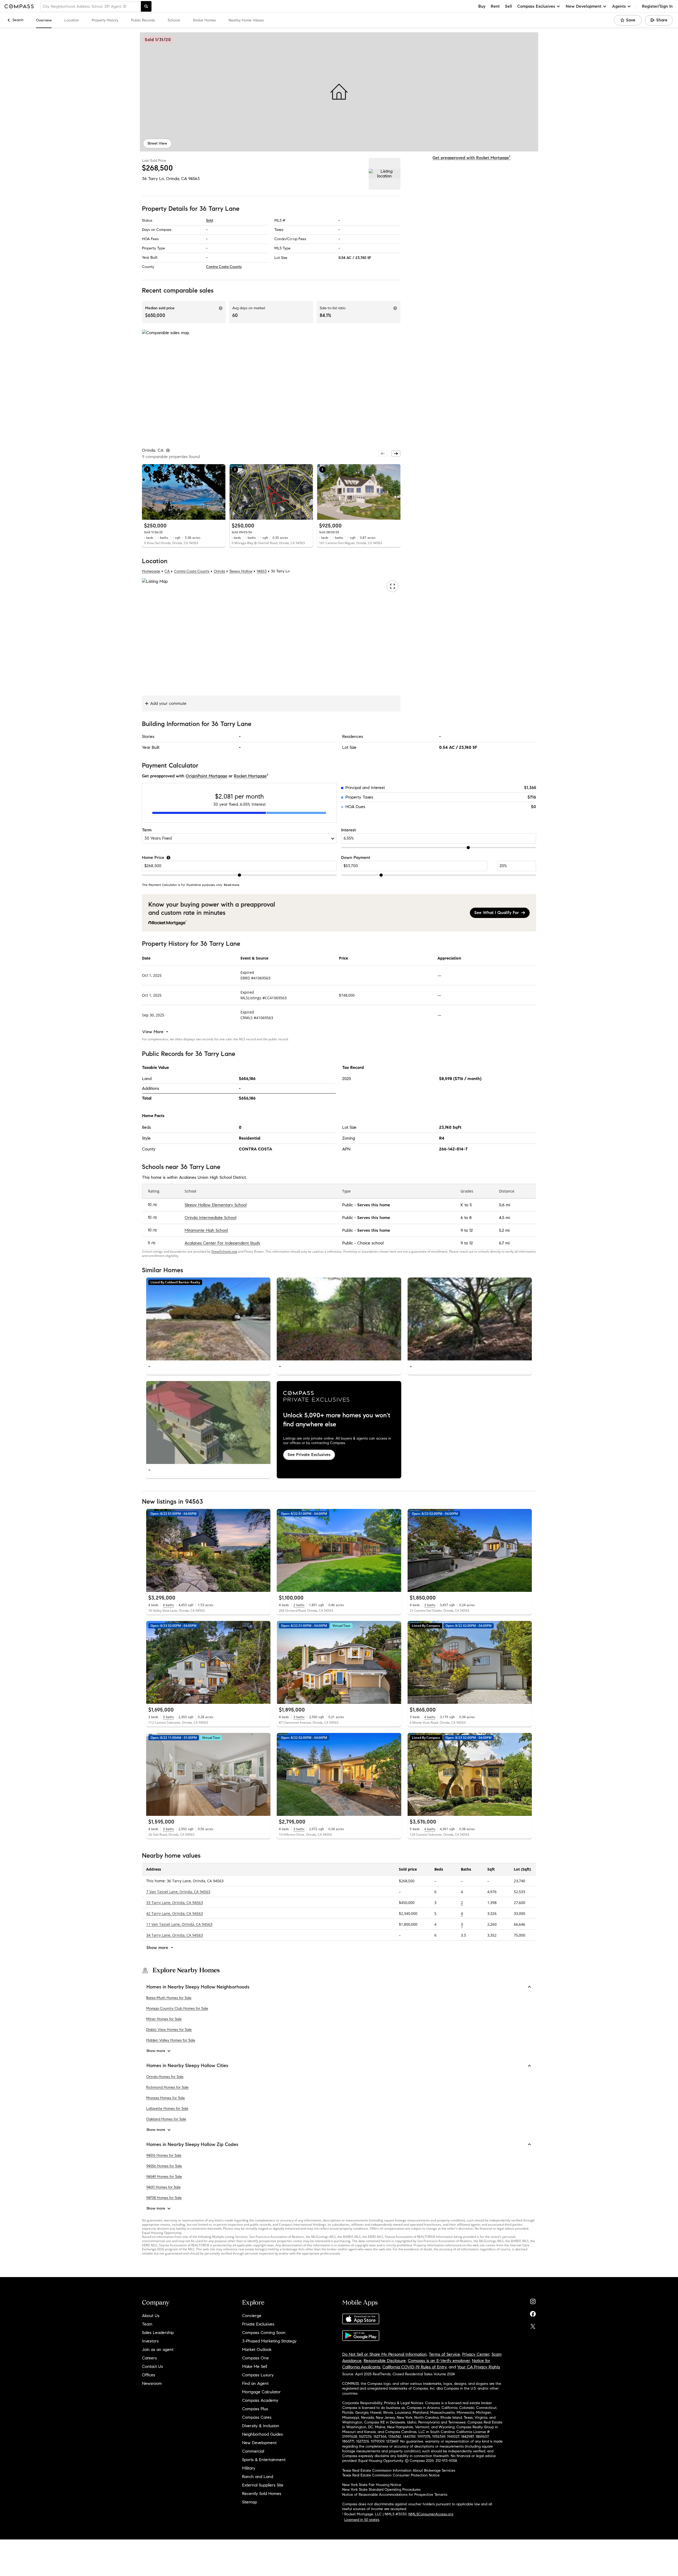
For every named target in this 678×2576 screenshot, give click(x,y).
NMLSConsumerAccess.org (431, 2514)
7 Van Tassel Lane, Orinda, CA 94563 (178, 1891)
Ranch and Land (258, 2477)
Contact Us (152, 2366)
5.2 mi (504, 1230)
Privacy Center (476, 2354)
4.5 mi (504, 1218)
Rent (495, 6)
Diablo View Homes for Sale (169, 2030)
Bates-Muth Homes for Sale (169, 1998)
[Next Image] (264, 1319)
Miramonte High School (206, 1230)
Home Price (153, 857)
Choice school (370, 1243)
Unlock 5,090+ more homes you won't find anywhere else (337, 1420)
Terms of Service (444, 2354)
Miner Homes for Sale (164, 2019)
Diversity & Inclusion (261, 2426)
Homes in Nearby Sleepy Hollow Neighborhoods (198, 1987)
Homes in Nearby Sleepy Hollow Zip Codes (192, 2144)
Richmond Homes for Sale (167, 2087)
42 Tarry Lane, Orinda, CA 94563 (175, 1913)
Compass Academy (260, 2400)
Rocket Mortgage (250, 776)
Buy (482, 6)
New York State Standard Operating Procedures (381, 2490)
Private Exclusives (258, 2324)
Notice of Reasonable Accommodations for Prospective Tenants (395, 2495)
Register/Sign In (657, 6)
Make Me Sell (255, 2366)
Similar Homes (204, 20)
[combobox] (91, 6)
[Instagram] (533, 2300)
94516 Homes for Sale (164, 2155)
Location (72, 20)
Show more (156, 2051)
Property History (105, 20)
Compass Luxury (258, 2375)
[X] (533, 2325)
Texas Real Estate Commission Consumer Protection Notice (391, 2475)
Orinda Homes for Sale (165, 2077)
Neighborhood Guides (262, 2434)
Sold (209, 220)
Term (147, 830)
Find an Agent (255, 2383)
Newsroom (152, 2383)
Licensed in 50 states (362, 2520)
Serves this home (374, 1205)
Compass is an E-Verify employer (439, 2361)
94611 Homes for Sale (163, 2187)
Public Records (143, 20)
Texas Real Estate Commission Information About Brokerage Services (399, 2470)
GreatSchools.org (224, 1251)
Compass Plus (255, 2409)
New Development (259, 2443)
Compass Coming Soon (264, 2333)
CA (167, 571)
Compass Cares (257, 2417)
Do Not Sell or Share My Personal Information (384, 2354)
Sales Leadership (158, 2333)
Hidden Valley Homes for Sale (171, 2040)
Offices (149, 2375)
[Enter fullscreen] (392, 586)
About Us (151, 2316)
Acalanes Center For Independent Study (222, 1243)
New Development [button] (584, 6)
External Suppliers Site (263, 2485)
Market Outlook (257, 2349)
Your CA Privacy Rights (479, 2367)
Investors (150, 2341)
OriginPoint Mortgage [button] (206, 776)
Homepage (151, 571)
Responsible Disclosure (385, 2361)
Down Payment (356, 857)
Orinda (219, 571)
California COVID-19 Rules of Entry (414, 2367)
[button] (339, 92)
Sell (508, 6)
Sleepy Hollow (241, 571)
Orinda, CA (177, 179)
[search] (146, 6)
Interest (349, 830)
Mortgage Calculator (261, 2392)
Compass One (255, 2358)
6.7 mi (504, 1243)
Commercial (253, 2451)
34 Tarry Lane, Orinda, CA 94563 (175, 1935)
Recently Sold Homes (262, 2494)
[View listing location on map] (385, 174)
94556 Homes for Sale (164, 2166)
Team (147, 2324)
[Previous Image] (153, 1319)
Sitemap (249, 2502)
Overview (44, 20)
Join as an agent (158, 2349)
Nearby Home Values (246, 20)
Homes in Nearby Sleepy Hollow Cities (187, 2066)
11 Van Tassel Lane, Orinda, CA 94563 (179, 1924)
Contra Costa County (224, 267)
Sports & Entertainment (264, 2460)
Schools (174, 20)
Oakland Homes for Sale (166, 2119)
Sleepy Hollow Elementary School (216, 1205)
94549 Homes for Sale (164, 2177)
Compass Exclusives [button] (536, 6)
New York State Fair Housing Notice (372, 2485)
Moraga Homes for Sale (166, 2098)
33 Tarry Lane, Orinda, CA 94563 (175, 1902)
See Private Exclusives (309, 1455)
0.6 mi (505, 1205)
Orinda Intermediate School (210, 1218)
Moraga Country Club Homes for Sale (177, 2008)
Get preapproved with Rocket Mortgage (471, 158)
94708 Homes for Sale (164, 2198)
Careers (149, 2358)
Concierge (252, 2316)
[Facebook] (533, 2313)
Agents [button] (619, 6)
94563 (194, 179)
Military (249, 2468)
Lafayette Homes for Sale (167, 2109)
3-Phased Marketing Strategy (269, 2341)
